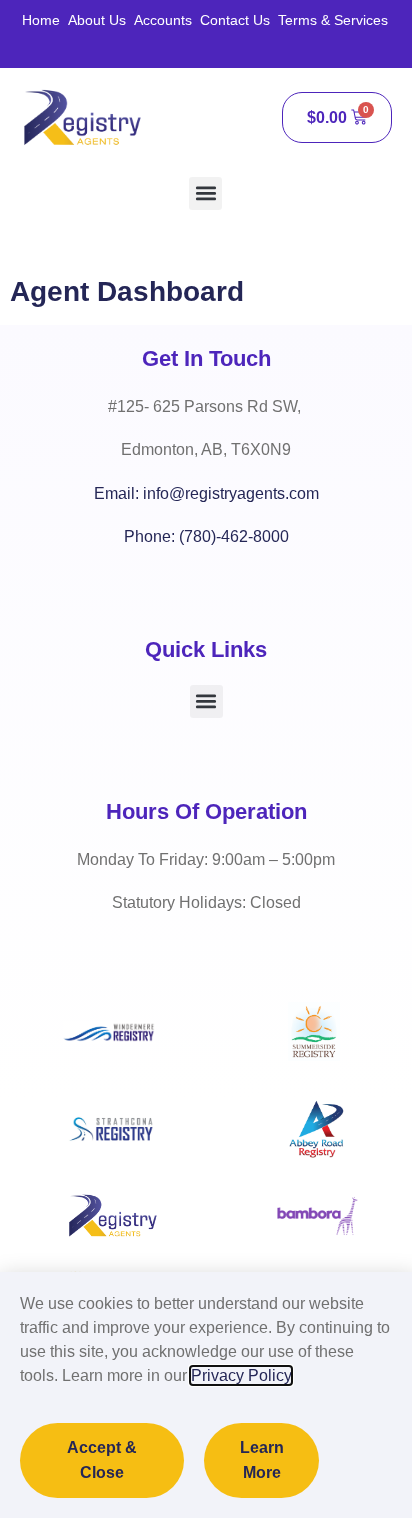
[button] (205, 193)
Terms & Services (333, 20)
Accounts (163, 20)
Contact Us (235, 20)
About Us (97, 20)
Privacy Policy (241, 1375)
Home (41, 20)
